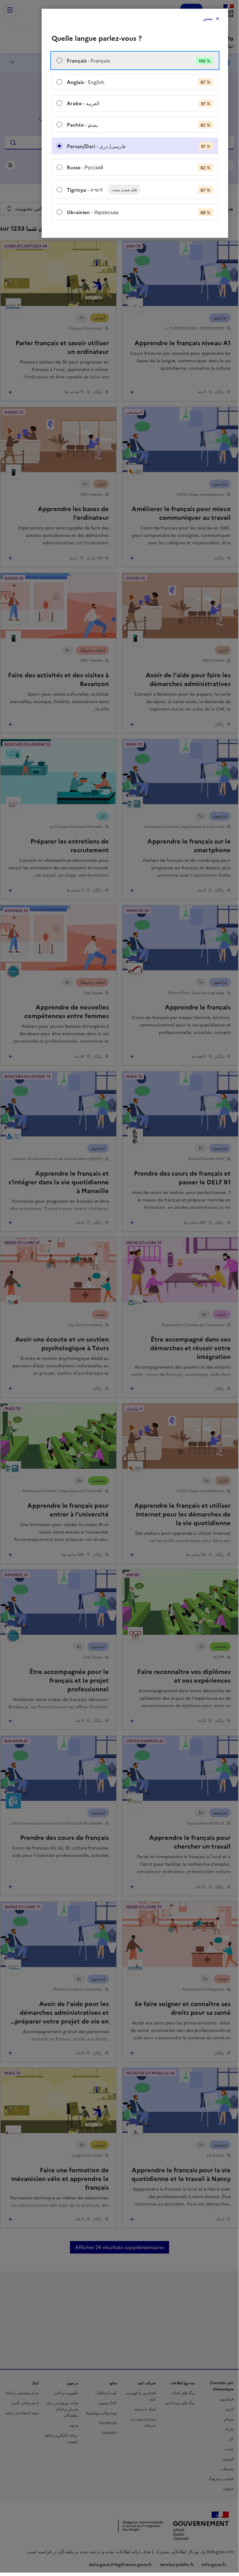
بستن (208, 19)
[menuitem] (135, 61)
